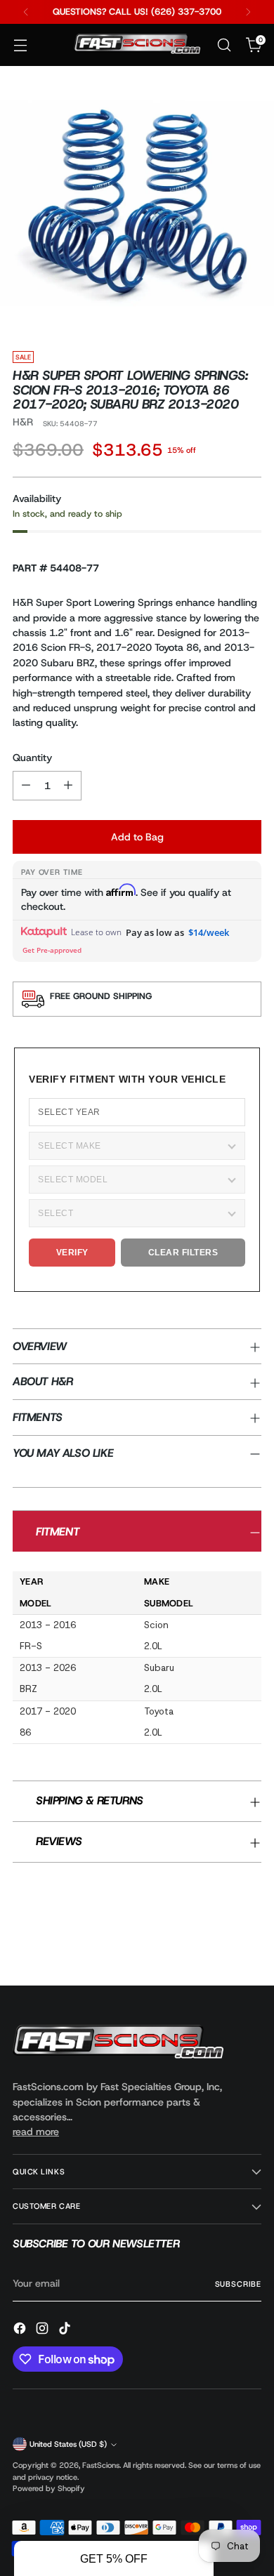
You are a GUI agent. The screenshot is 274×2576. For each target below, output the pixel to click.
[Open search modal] (224, 45)
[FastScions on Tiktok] (66, 2330)
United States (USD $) (68, 2444)
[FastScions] (137, 45)
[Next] (248, 12)
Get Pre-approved (52, 950)
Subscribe (238, 2284)
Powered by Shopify (49, 2488)
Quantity (32, 758)
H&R (23, 422)
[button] (114, 2558)
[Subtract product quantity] (26, 786)
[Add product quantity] (68, 786)
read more (36, 2132)
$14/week (209, 932)
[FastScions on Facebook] (21, 2330)
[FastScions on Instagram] (44, 2330)
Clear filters (183, 1253)
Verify (72, 1253)
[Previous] (26, 12)
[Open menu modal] (20, 45)
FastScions (101, 2465)
